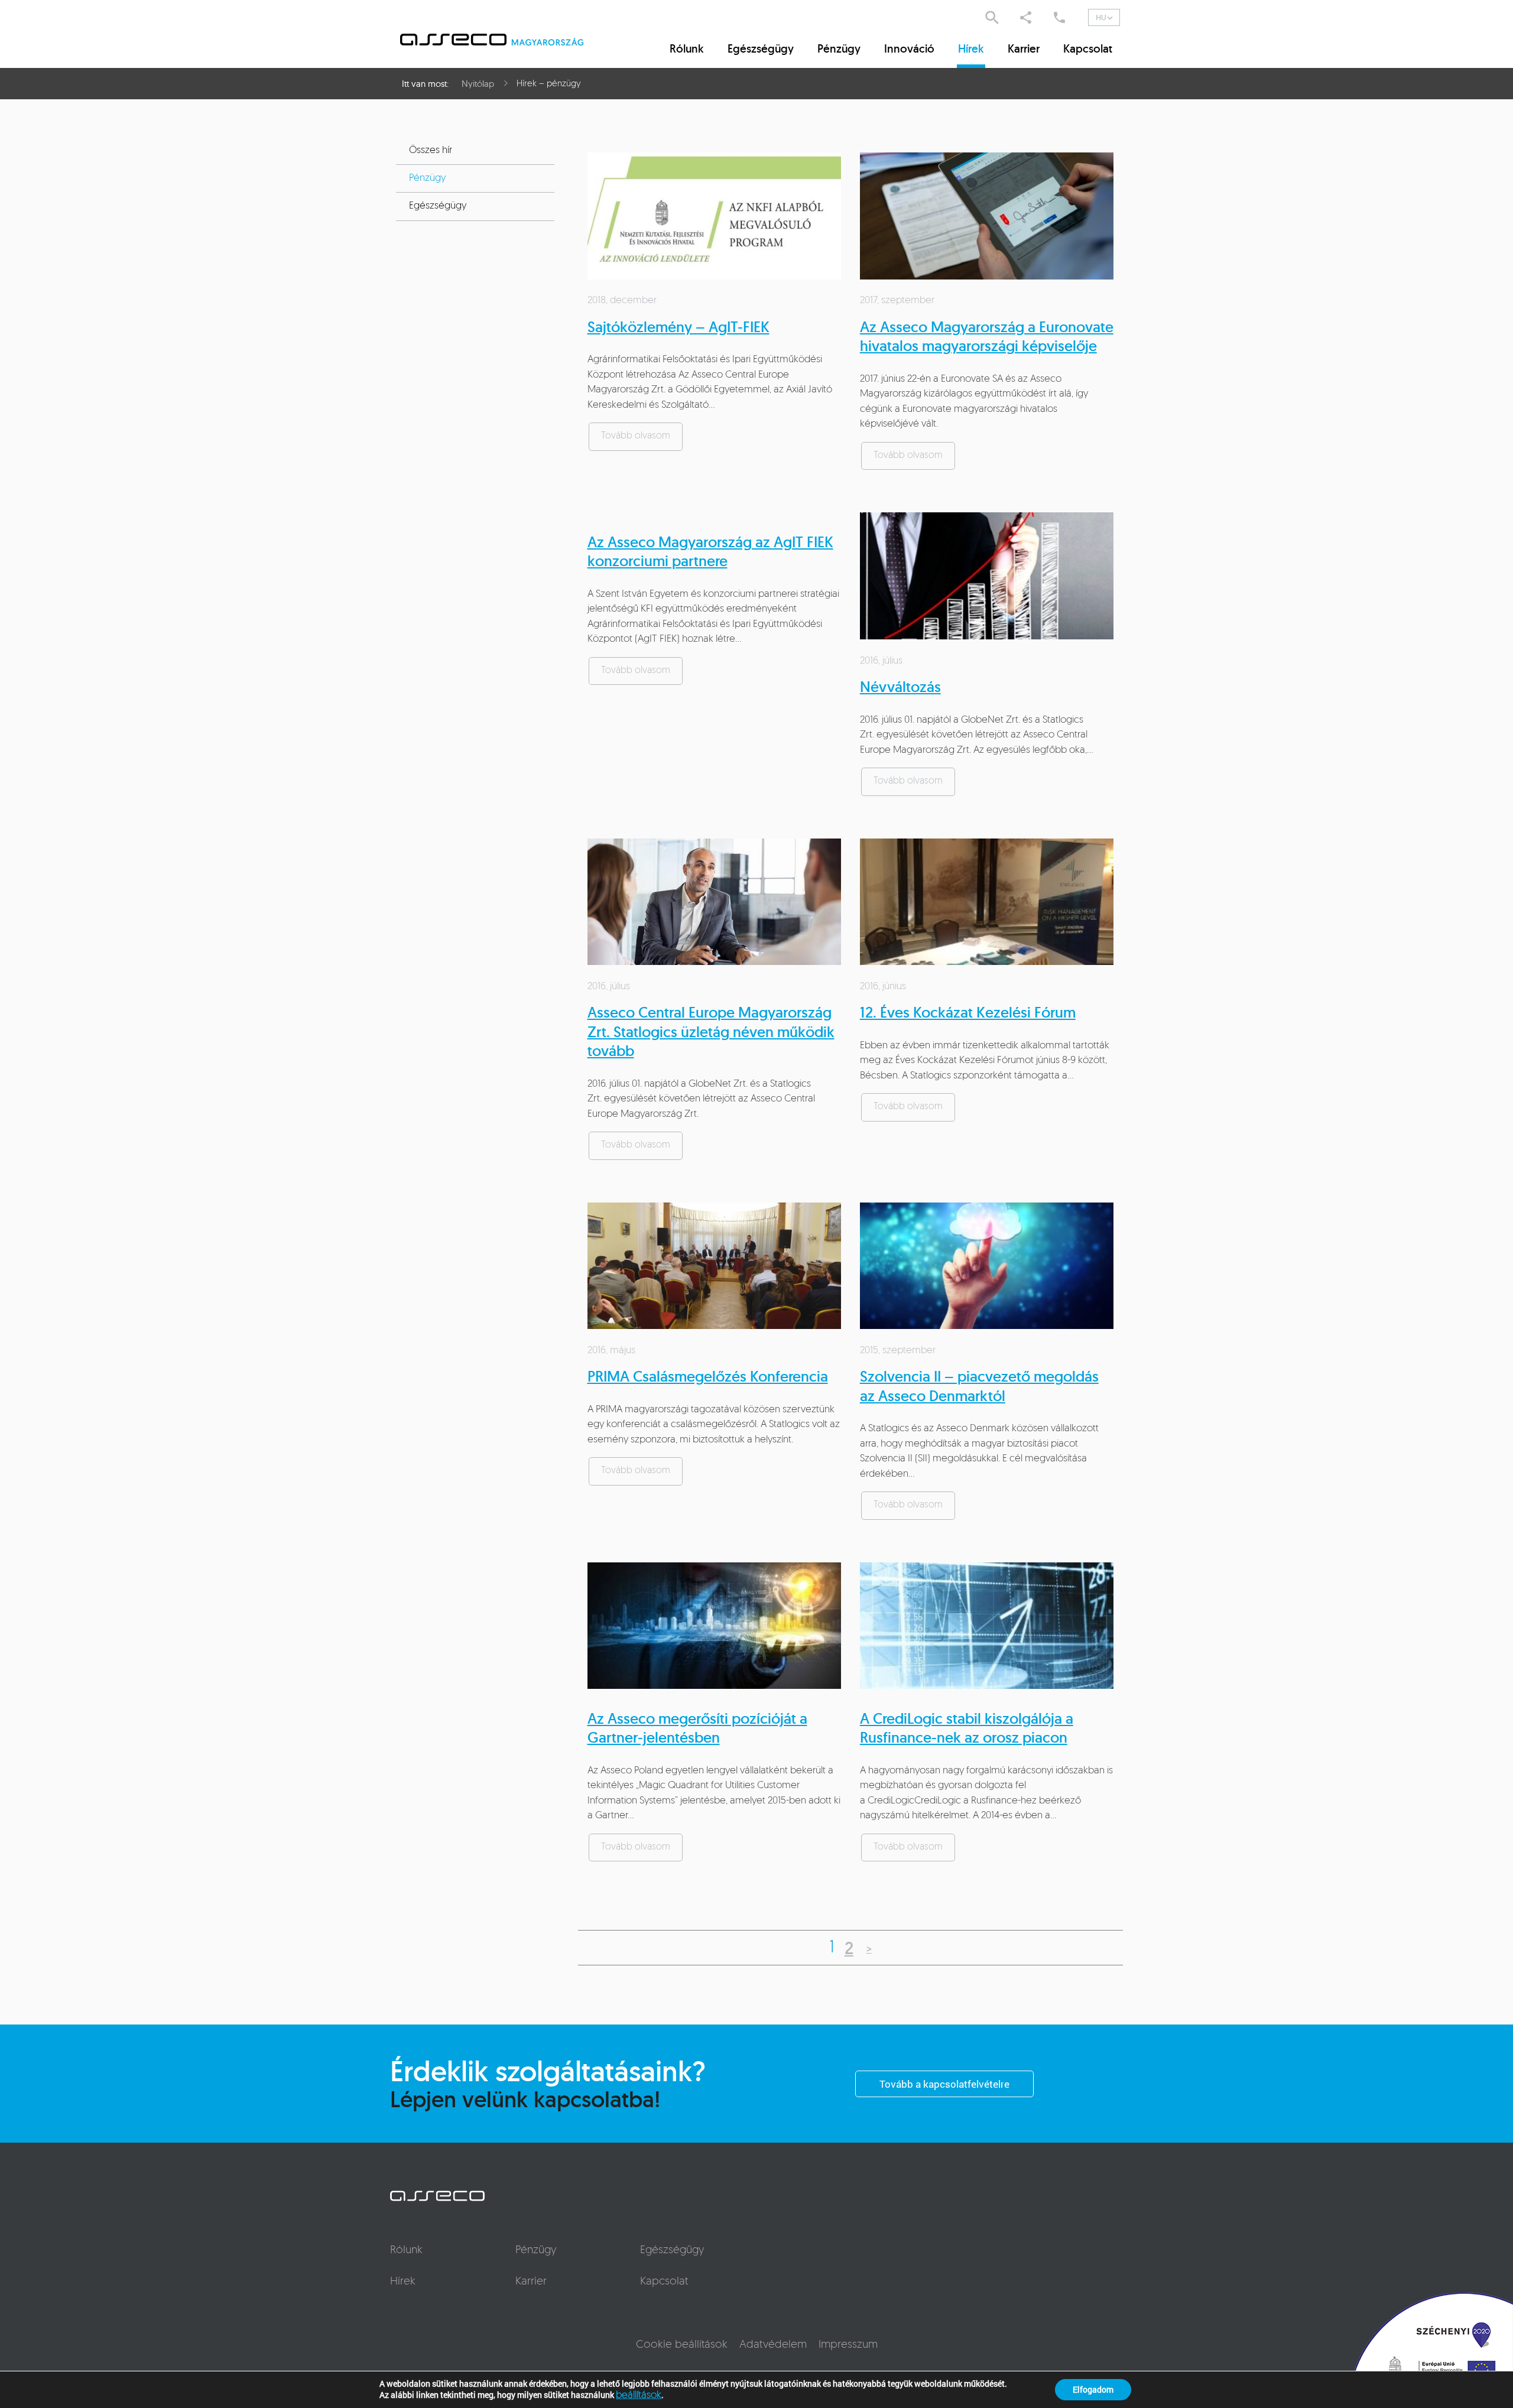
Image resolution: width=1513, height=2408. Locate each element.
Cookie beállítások (682, 2345)
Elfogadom (1093, 2389)
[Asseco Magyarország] (506, 40)
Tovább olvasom (636, 436)
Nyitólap (478, 84)
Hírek (971, 48)
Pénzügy (839, 48)
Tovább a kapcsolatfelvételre (944, 2084)
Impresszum (848, 2345)
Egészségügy (761, 48)
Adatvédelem (773, 2345)
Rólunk (687, 48)
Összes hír (431, 150)
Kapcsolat (1088, 48)
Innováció (909, 48)
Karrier (1024, 48)
